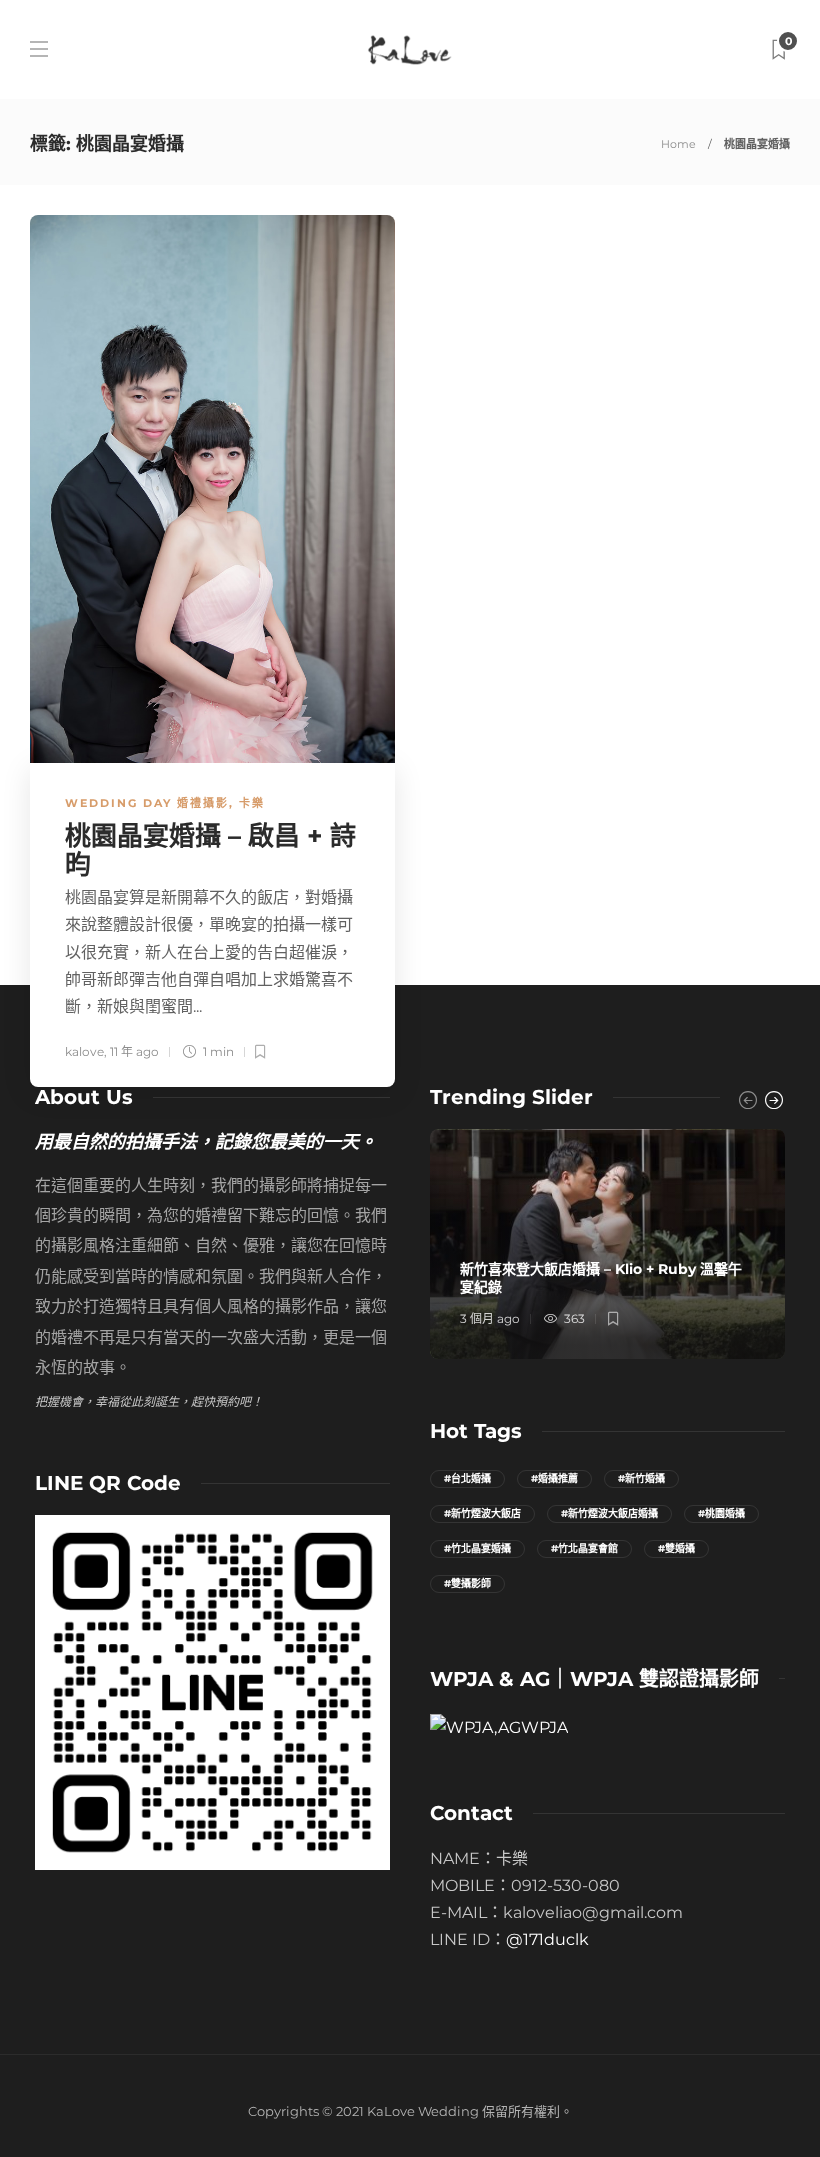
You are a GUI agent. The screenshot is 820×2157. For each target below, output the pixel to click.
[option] (607, 1244)
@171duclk (547, 1939)
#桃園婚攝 (721, 1513)
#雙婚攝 (676, 1548)
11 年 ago (134, 1051)
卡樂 (252, 803)
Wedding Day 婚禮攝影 (147, 803)
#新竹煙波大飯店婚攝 (609, 1513)
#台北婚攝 (467, 1478)
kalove (84, 1051)
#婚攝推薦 (554, 1478)
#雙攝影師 (467, 1583)
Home (678, 144)
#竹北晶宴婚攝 (477, 1548)
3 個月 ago (490, 1318)
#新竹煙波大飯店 (482, 1513)
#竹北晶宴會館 (584, 1548)
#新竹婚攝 (641, 1478)
